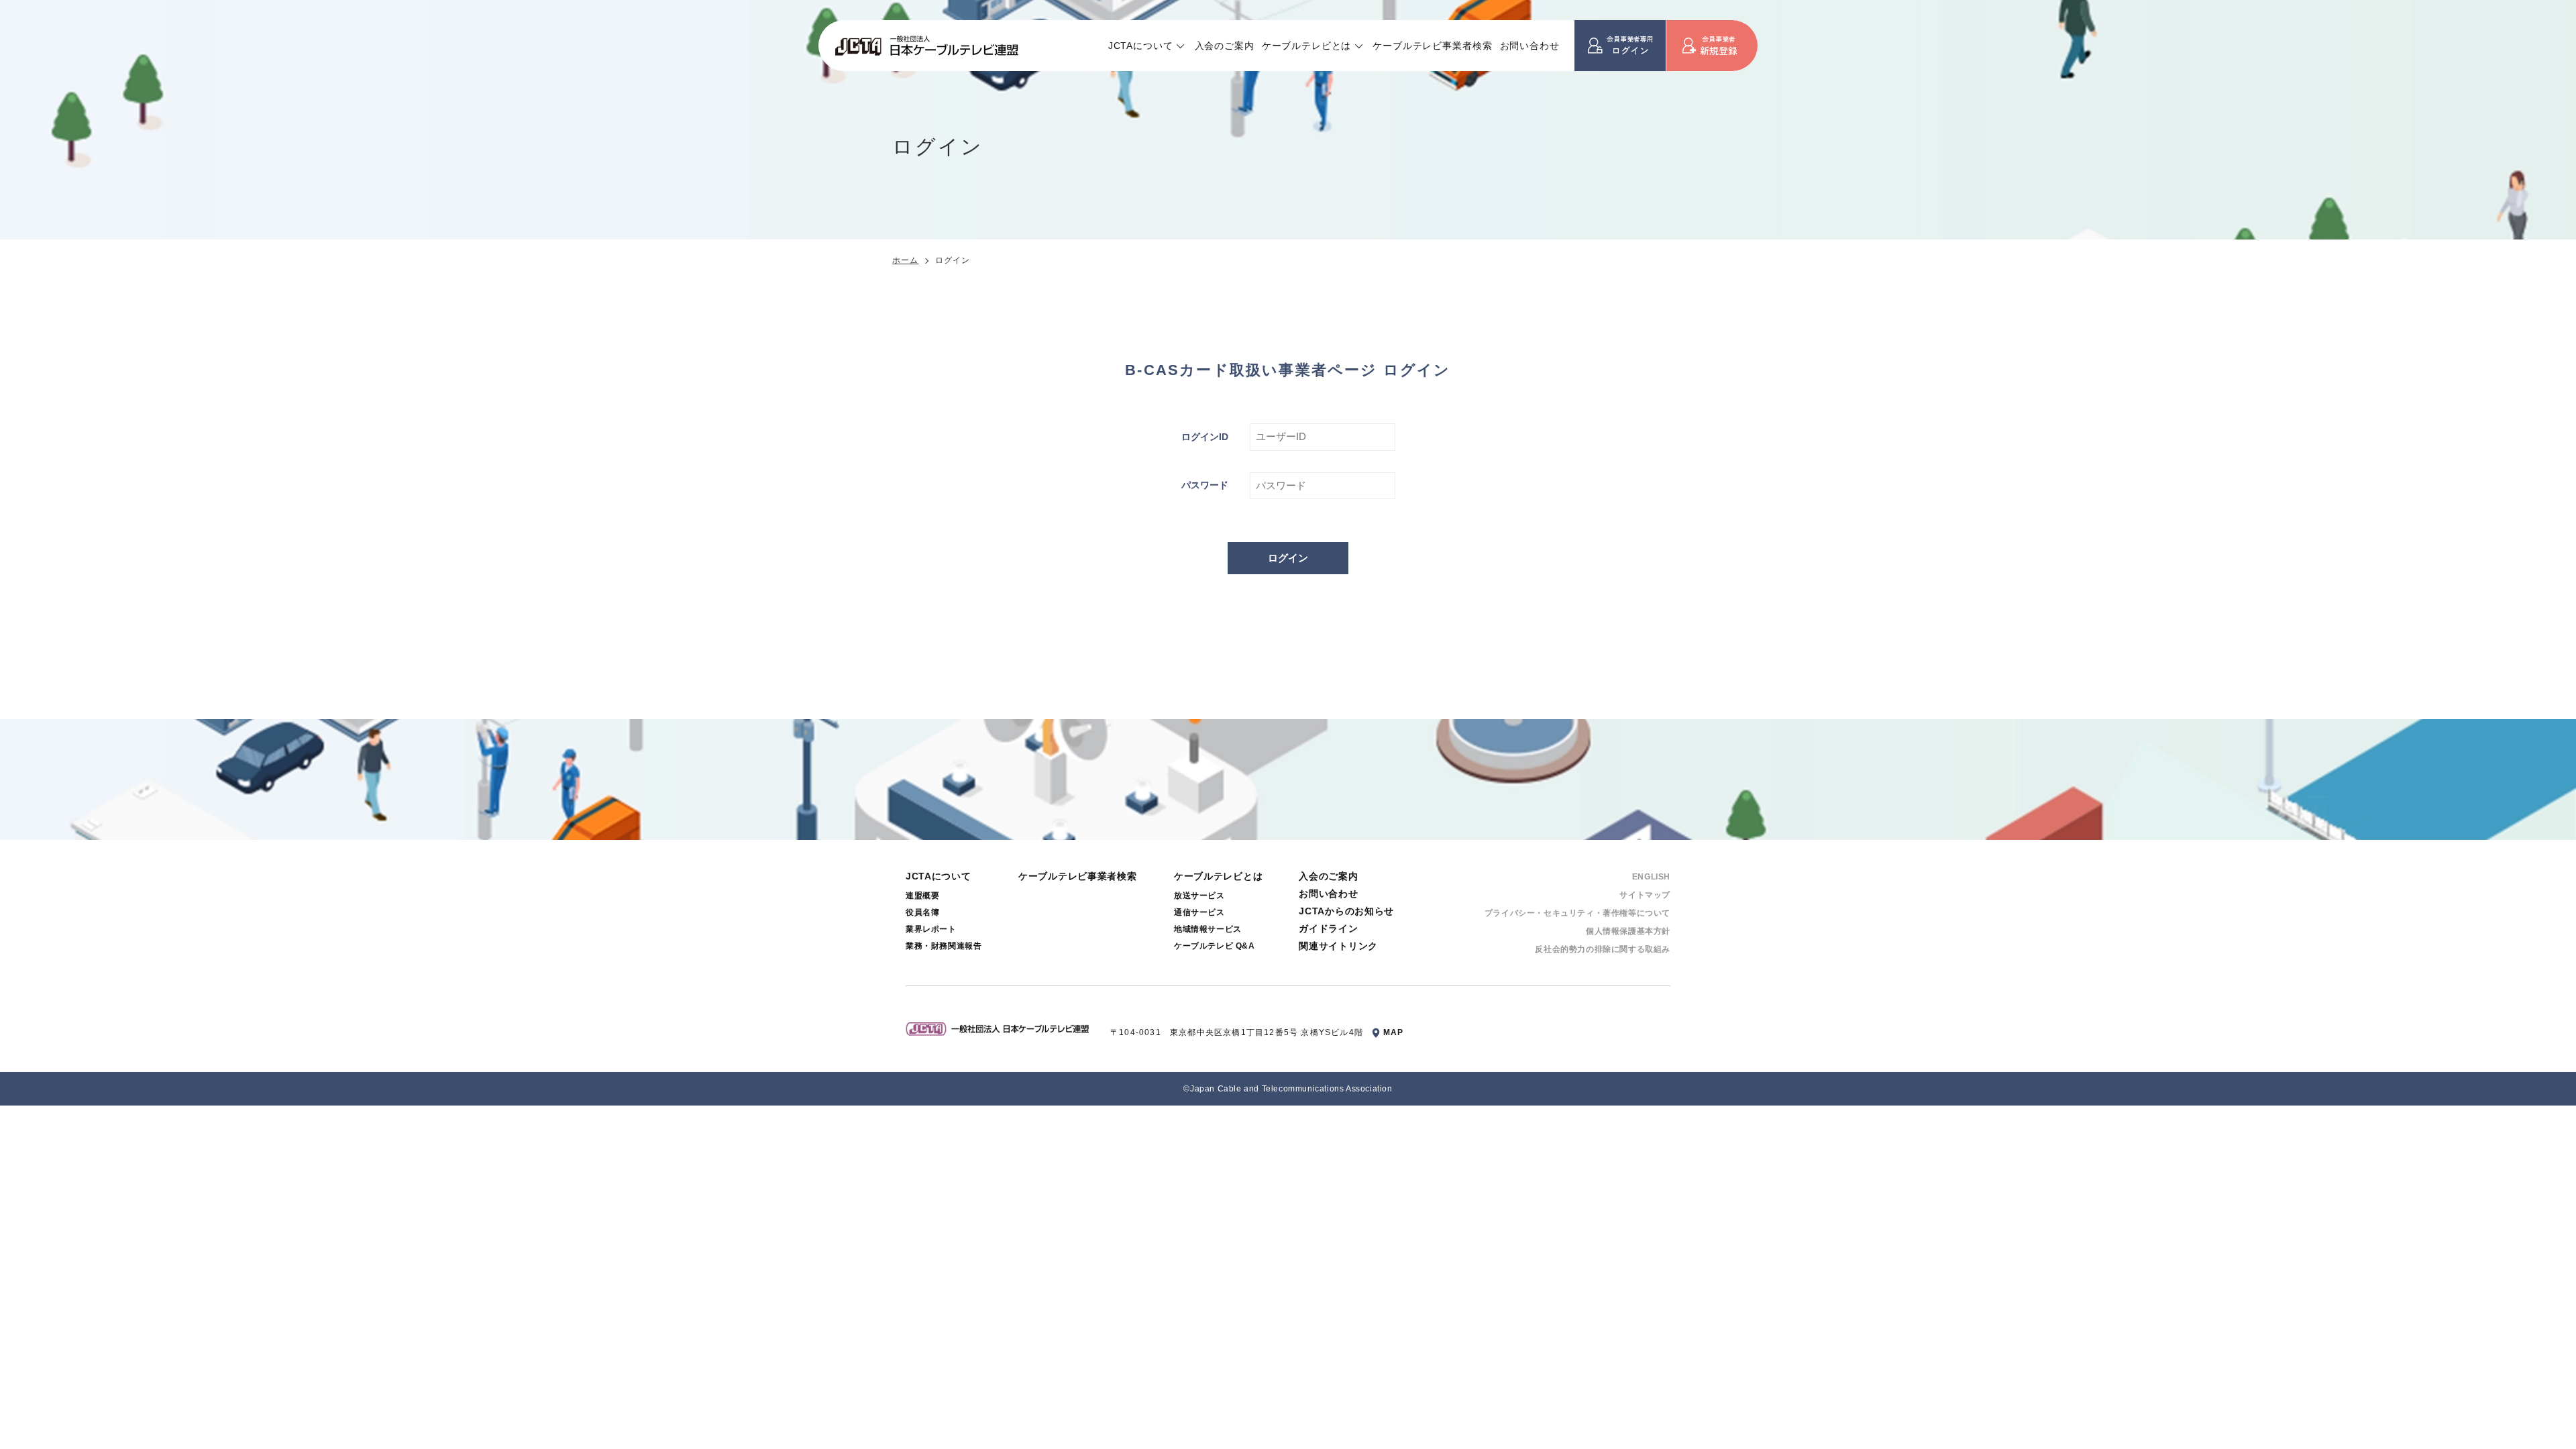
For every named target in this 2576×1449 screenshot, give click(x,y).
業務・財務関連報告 (944, 946)
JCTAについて (1141, 46)
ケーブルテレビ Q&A (1215, 946)
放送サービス (1199, 896)
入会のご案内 (1225, 46)
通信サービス (1199, 912)
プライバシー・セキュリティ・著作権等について (1577, 913)
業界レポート (931, 929)
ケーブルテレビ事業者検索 (1432, 46)
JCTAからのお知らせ (1346, 911)
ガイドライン (1328, 928)
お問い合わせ (1530, 46)
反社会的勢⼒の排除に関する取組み (1603, 949)
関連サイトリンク (1338, 946)
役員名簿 (922, 912)
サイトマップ (1645, 895)
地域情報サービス (1208, 929)
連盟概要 (922, 896)
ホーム (906, 260)
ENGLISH (1651, 877)
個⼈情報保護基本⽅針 (1628, 931)
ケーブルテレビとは (1307, 46)
